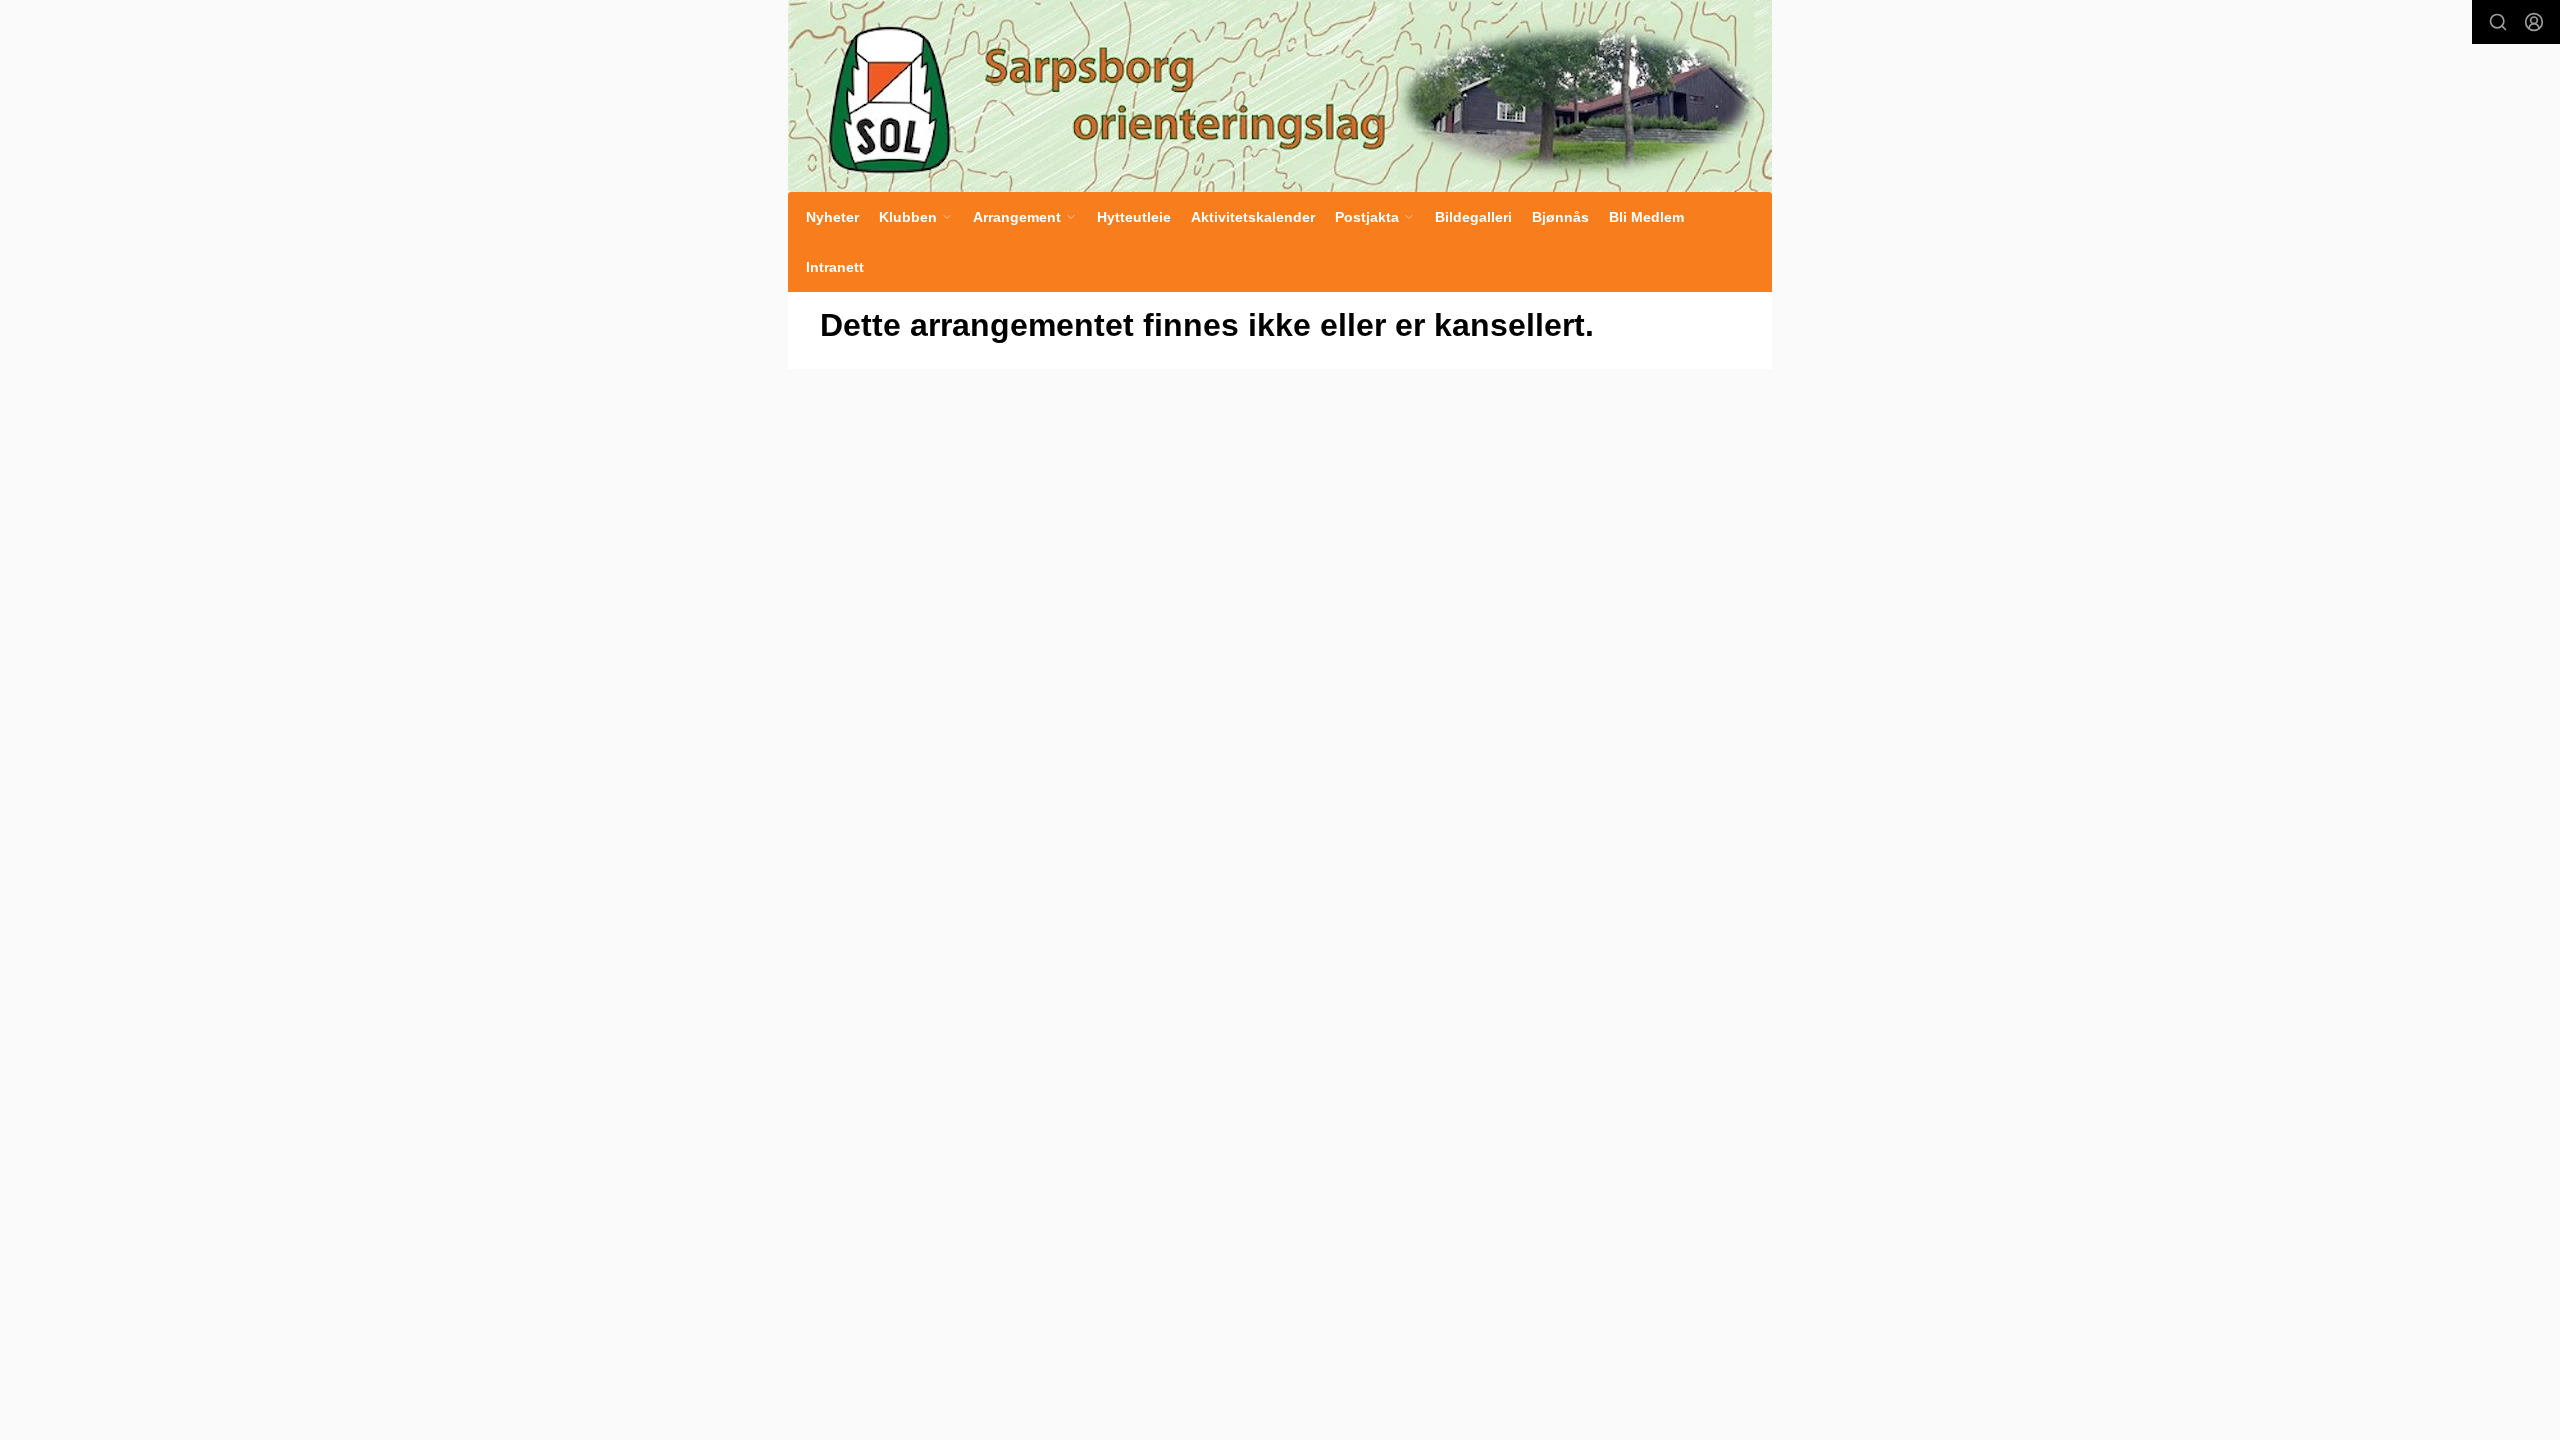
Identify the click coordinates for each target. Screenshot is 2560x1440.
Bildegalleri (1473, 217)
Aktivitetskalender (1253, 217)
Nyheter (832, 217)
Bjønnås (1560, 217)
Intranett (835, 267)
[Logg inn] (2534, 22)
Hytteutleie (1134, 217)
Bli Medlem (1646, 217)
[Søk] (2498, 22)
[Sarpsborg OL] (1280, 96)
